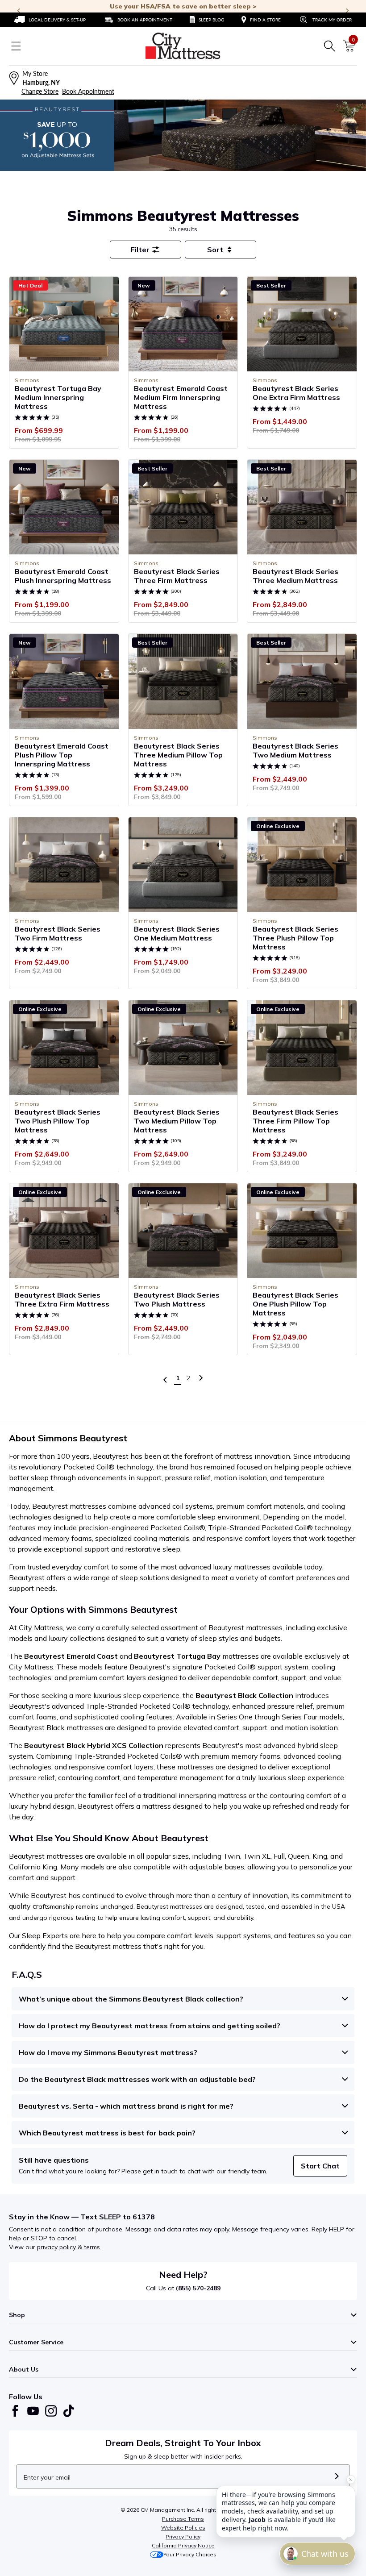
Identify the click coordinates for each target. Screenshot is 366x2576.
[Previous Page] (165, 1380)
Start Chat (320, 2166)
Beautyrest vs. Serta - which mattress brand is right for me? (126, 2106)
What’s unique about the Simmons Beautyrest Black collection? (131, 1999)
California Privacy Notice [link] (183, 2545)
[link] (50, 20)
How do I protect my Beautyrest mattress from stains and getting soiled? (150, 2026)
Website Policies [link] (183, 2528)
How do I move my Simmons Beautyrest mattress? (108, 2052)
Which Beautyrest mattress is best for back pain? (107, 2133)
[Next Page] (201, 1378)
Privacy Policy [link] (183, 2536)
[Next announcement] (347, 11)
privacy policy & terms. (69, 2247)
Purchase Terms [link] (183, 2519)
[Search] (329, 46)
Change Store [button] (40, 91)
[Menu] (16, 46)
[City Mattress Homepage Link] (183, 46)
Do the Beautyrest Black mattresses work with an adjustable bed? (137, 2079)
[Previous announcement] (19, 11)
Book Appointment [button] (88, 91)
